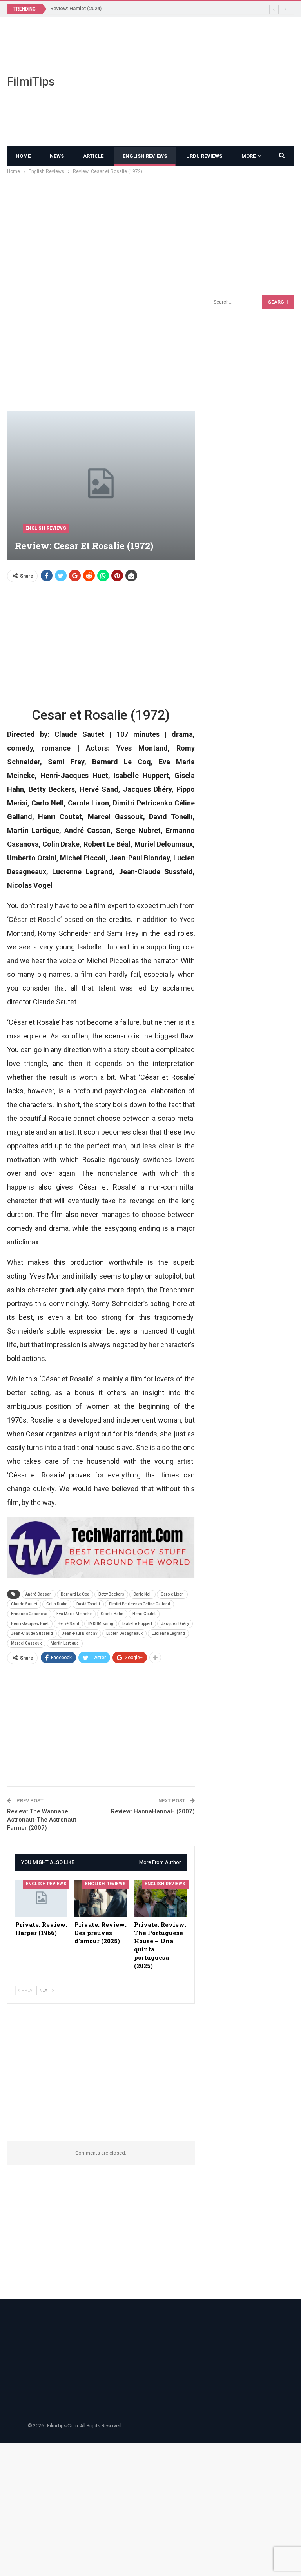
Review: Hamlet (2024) (76, 8)
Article (93, 156)
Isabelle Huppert (137, 1624)
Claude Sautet (24, 1604)
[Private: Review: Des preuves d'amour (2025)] (101, 1898)
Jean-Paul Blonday (80, 1633)
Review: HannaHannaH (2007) (153, 1811)
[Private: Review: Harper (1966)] (42, 1898)
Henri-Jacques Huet (30, 1624)
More (248, 156)
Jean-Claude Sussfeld (32, 1633)
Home (23, 156)
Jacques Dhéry (175, 1624)
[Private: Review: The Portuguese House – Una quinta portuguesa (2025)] (160, 1898)
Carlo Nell (142, 1594)
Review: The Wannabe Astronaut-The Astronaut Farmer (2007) (42, 1820)
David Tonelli (88, 1604)
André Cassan (39, 1594)
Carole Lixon (172, 1594)
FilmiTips (31, 81)
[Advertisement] (201, 82)
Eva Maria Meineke (74, 1614)
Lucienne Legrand (168, 1633)
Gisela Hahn (112, 1614)
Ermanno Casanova (29, 1614)
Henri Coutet (144, 1614)
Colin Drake (57, 1604)
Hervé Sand (68, 1624)
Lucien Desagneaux (124, 1633)
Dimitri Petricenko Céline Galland (140, 1604)
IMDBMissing (101, 1624)
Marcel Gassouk (26, 1643)
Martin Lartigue (65, 1643)
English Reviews (145, 156)
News (57, 156)
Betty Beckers (111, 1594)
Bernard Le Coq (75, 1594)
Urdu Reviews (204, 156)
